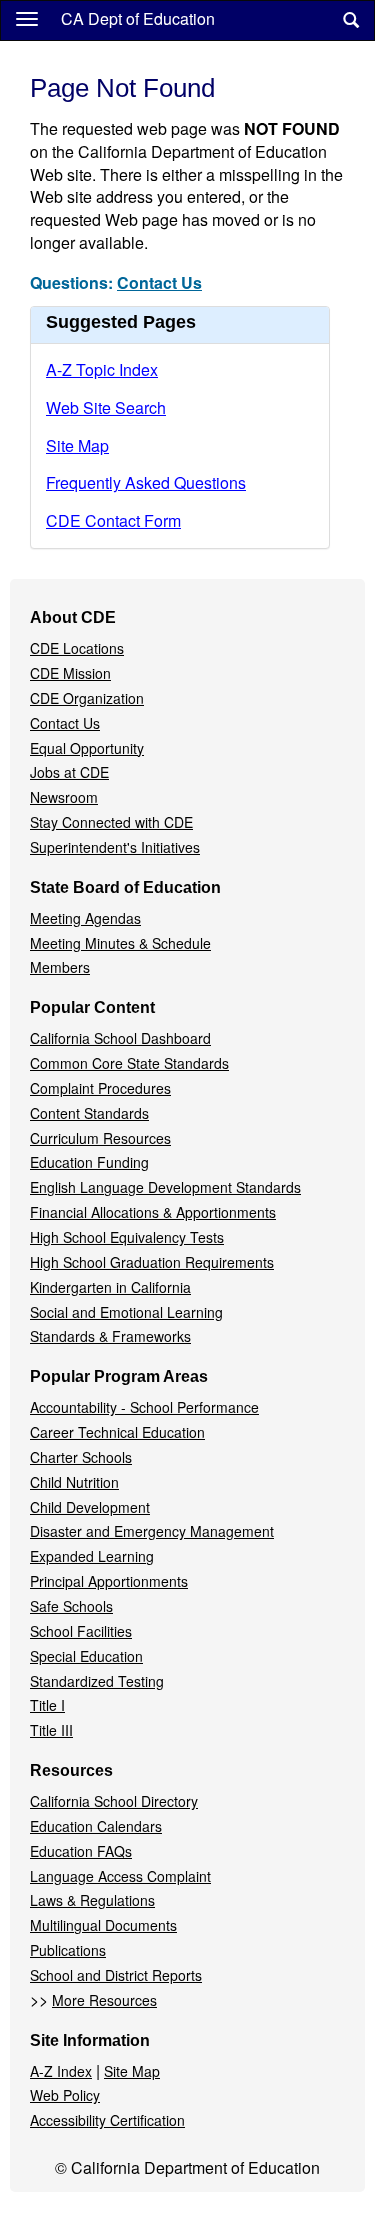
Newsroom (64, 797)
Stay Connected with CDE (111, 822)
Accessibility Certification (107, 2120)
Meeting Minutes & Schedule (120, 943)
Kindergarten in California (110, 1287)
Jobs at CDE (69, 772)
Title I (47, 1705)
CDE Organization (87, 698)
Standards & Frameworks (110, 1336)
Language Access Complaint (120, 1876)
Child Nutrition (74, 1482)
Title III (51, 1730)
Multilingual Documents (103, 1925)
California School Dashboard (120, 1038)
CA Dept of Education (138, 18)
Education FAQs (81, 1851)
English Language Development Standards (165, 1187)
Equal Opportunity (87, 748)
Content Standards (89, 1113)
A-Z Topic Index (102, 369)
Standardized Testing (97, 1681)
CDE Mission (70, 673)
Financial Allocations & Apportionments (153, 1212)
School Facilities (81, 1631)
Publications (68, 1950)
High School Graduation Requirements (152, 1262)
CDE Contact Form (113, 520)
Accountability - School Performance (144, 1407)
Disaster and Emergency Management (152, 1531)
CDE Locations (77, 648)
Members (60, 967)
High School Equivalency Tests (127, 1237)
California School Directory (114, 1801)
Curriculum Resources (100, 1138)
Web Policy (65, 2095)
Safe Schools (71, 1606)
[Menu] (27, 18)
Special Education (86, 1656)
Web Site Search (106, 407)
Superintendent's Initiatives (115, 847)
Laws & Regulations (92, 1900)
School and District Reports (116, 1975)
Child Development (90, 1507)
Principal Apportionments (109, 1581)
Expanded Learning (92, 1556)
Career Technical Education (117, 1432)
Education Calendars (96, 1826)
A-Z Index (61, 2071)
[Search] (351, 20)
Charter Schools (81, 1457)
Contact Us (159, 282)
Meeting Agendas (85, 918)
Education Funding (89, 1162)
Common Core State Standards (129, 1063)
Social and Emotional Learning (126, 1312)
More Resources (104, 2000)
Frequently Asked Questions (146, 482)
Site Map (77, 445)
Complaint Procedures (100, 1088)
